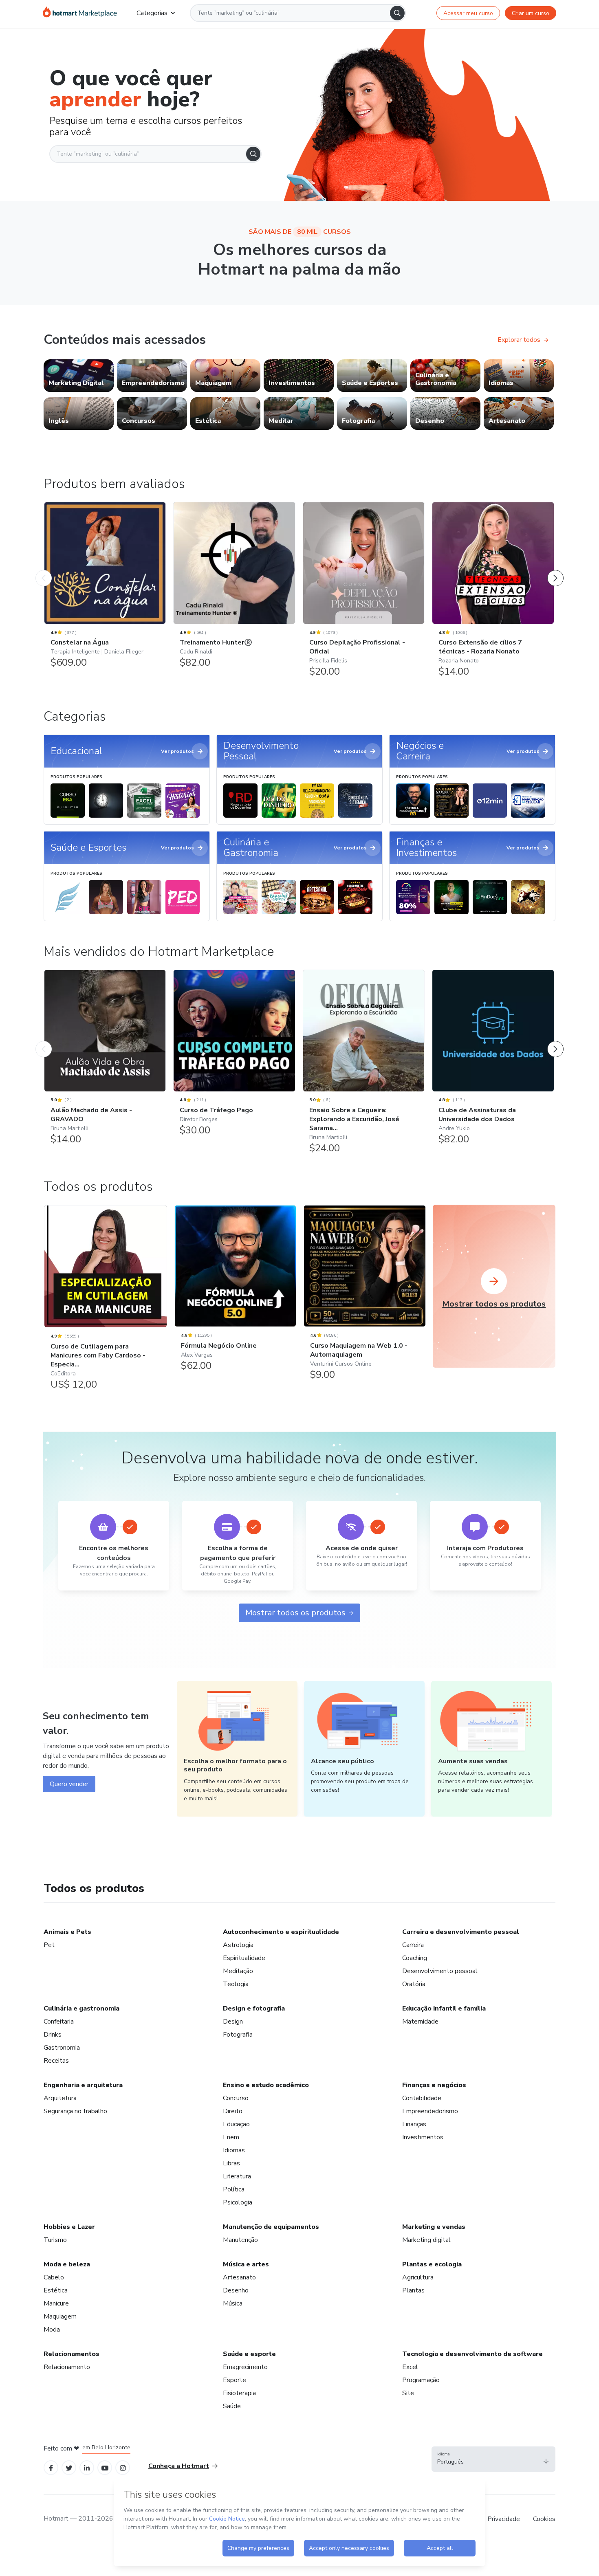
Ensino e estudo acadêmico (266, 2085)
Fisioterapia (239, 2393)
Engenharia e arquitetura (83, 2085)
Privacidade (504, 2519)
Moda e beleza (67, 2264)
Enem (231, 2137)
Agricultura (418, 2277)
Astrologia (238, 1945)
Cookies (544, 2519)
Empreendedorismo (430, 2111)
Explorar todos (519, 340)
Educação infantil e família (444, 2008)
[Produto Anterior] (44, 570)
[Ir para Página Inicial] (80, 13)
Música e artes (246, 2264)
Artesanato (239, 2277)
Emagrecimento (245, 2367)
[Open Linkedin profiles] (87, 2467)
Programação (421, 2380)
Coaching (415, 1958)
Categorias (152, 13)
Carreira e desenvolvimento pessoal (461, 1932)
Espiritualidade (244, 1958)
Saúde (232, 2406)
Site (408, 2393)
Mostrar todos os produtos (295, 1613)
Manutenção (240, 2240)
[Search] (397, 13)
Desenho (236, 2290)
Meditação (238, 1971)
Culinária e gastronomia (81, 2008)
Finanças (414, 2124)
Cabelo (54, 2277)
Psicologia (238, 2202)
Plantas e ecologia (432, 2264)
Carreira (413, 1945)
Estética (56, 2290)
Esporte (235, 2380)
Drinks (53, 2035)
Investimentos (423, 2137)
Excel (410, 2367)
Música (233, 2303)
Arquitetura (60, 2098)
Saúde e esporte (249, 2354)
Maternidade (420, 2022)
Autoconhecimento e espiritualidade (281, 1932)
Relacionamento (67, 2367)
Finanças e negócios (434, 2085)
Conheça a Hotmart (179, 2466)
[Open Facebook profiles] (51, 2467)
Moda (52, 2330)
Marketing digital (426, 2240)
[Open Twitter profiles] (69, 2467)
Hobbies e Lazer (69, 2227)
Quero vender (69, 1784)
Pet (49, 1945)
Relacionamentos (72, 2354)
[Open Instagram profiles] (123, 2467)
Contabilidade (422, 2098)
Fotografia (238, 2035)
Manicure (56, 2303)
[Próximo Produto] (555, 570)
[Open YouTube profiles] (105, 2467)
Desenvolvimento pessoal (440, 1971)
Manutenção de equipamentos (271, 2227)
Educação (236, 2124)
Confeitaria (59, 2022)
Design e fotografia (254, 2008)
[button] (493, 2459)
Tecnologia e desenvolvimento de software (472, 2354)
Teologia (236, 1984)
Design (233, 2022)
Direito (233, 2111)
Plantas (413, 2290)
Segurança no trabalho (75, 2111)
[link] (79, 376)
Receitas (56, 2061)
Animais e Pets (67, 1932)
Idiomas (234, 2150)
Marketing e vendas (434, 2227)
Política (234, 2189)
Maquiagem (60, 2316)
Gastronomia (62, 2048)
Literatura (237, 2176)
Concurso (236, 2098)
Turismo (55, 2240)
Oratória (414, 1984)
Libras (231, 2163)
